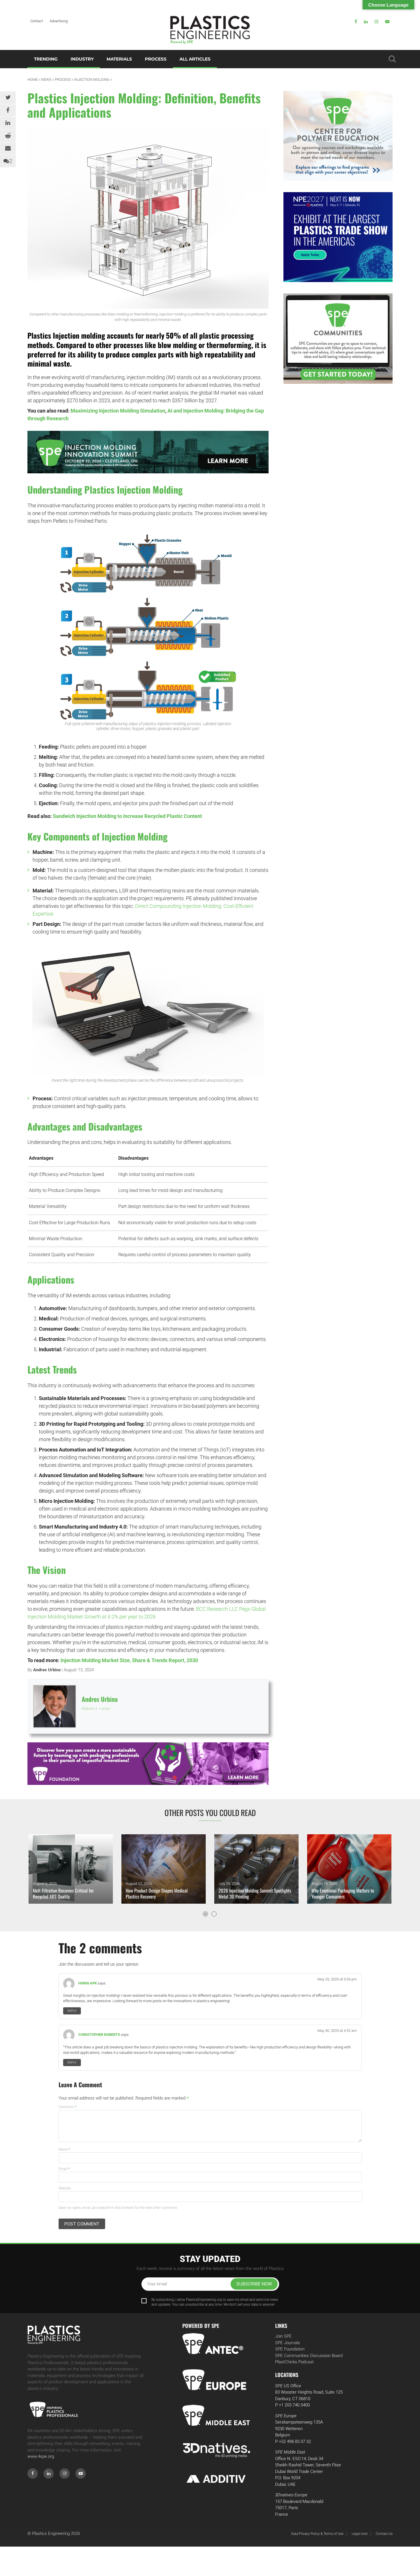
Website (65, 2188)
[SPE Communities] (338, 339)
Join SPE (283, 2336)
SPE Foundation (290, 2349)
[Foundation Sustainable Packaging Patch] (148, 1764)
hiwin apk (88, 1983)
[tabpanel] (71, 1869)
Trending (46, 59)
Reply (72, 2011)
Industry (82, 59)
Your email (157, 2284)
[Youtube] (387, 22)
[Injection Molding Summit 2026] (148, 452)
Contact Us (384, 2534)
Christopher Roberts (99, 2035)
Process (156, 59)
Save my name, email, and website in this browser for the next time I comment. (118, 2208)
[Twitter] (8, 98)
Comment (68, 2107)
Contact (37, 21)
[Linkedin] (366, 22)
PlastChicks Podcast (294, 2362)
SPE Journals (288, 2343)
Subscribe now (254, 2284)
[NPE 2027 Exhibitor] (338, 237)
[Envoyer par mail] (8, 148)
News (46, 80)
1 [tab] (205, 1914)
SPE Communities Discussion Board (309, 2356)
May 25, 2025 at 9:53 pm (337, 1979)
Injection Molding (92, 80)
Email (64, 2169)
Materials (119, 59)
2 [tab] (214, 1914)
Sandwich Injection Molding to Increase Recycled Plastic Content (127, 816)
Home (33, 80)
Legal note (360, 2534)
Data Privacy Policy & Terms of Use (317, 2534)
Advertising (59, 21)
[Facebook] (356, 22)
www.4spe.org (41, 2456)
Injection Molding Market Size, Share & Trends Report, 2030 (129, 1660)
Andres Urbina (47, 1670)
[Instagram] (376, 22)
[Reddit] (8, 136)
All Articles (195, 59)
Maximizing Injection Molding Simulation (118, 411)
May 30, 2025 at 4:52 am (337, 2031)
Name (64, 2149)
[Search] (392, 59)
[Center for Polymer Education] (338, 136)
